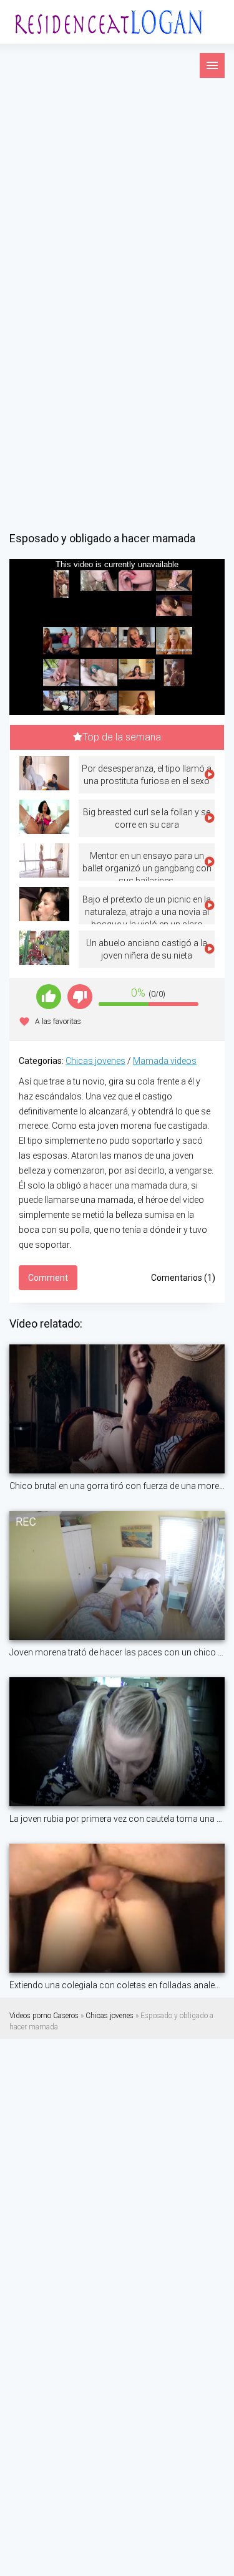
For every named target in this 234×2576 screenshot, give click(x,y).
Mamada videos (165, 1061)
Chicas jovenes (95, 1061)
